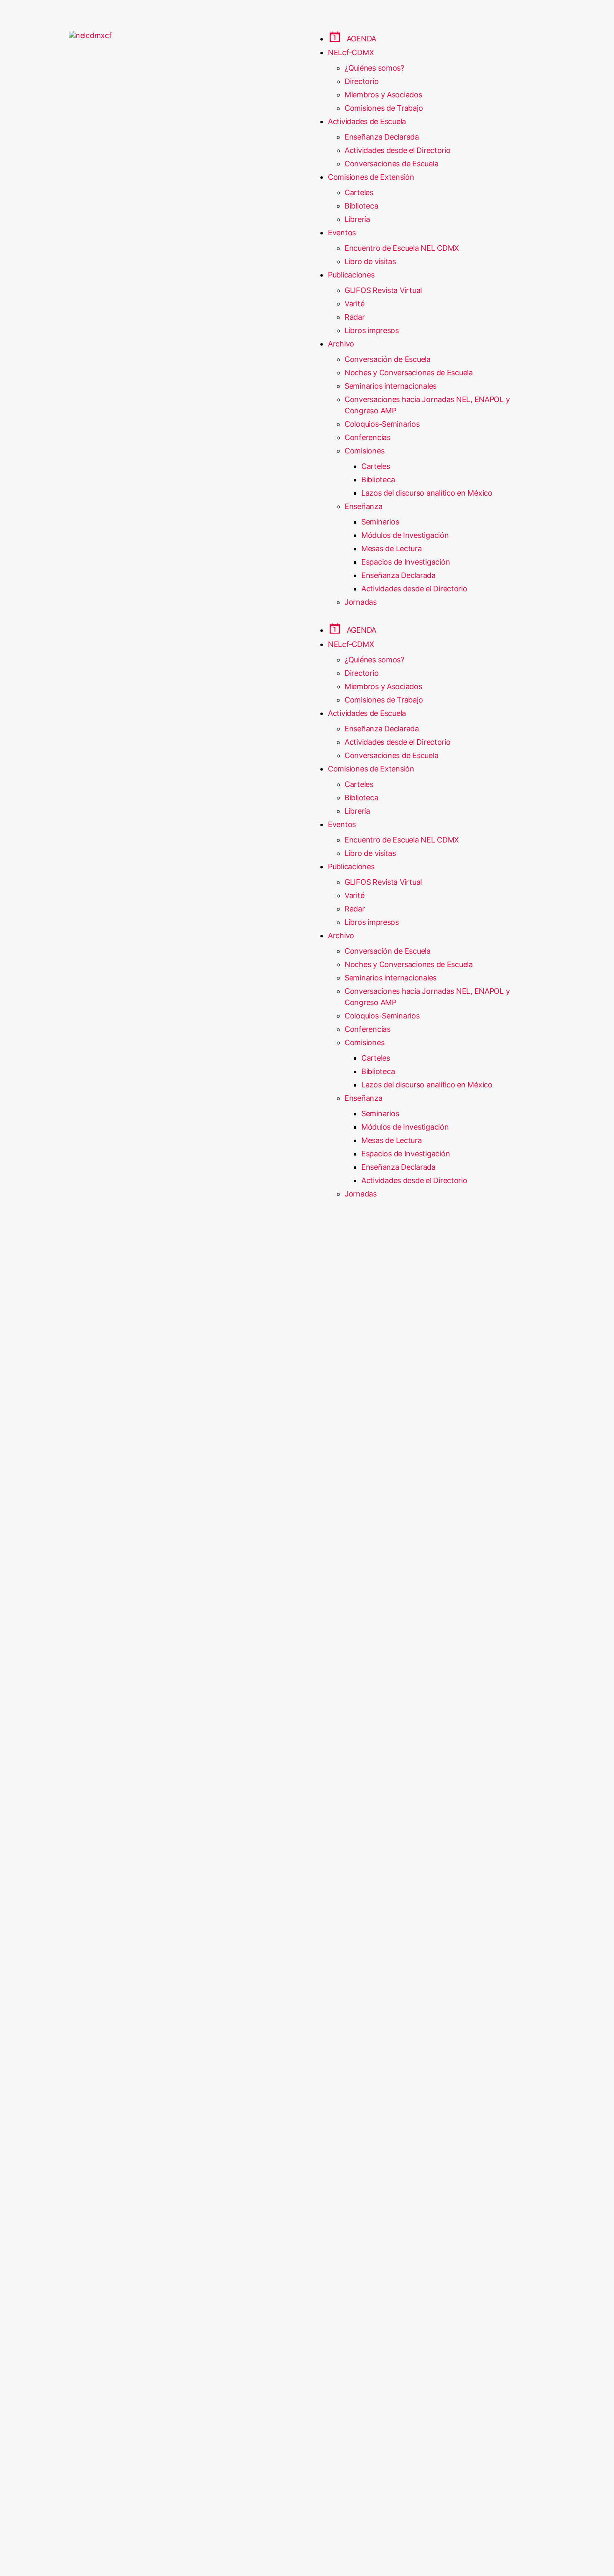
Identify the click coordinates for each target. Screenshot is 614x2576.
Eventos (342, 233)
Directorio (362, 81)
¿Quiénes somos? (374, 68)
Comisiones (364, 451)
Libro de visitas (370, 261)
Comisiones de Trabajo (384, 108)
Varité (354, 304)
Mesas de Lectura (392, 549)
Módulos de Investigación (405, 535)
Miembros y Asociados (383, 95)
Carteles (359, 192)
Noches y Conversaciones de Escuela (409, 373)
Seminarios (380, 522)
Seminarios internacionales (391, 386)
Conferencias (368, 437)
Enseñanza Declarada (382, 137)
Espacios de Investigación (406, 562)
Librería (357, 219)
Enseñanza (364, 506)
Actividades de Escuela (367, 121)
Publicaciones (351, 275)
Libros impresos (372, 330)
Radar (355, 317)
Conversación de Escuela (388, 359)
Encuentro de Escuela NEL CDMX (402, 248)
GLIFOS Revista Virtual (383, 290)
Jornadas (361, 602)
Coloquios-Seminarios (382, 424)
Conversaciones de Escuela (391, 164)
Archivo (341, 344)
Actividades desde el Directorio (398, 150)
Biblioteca (361, 206)
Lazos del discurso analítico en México (427, 493)
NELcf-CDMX (351, 52)
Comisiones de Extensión (371, 177)
